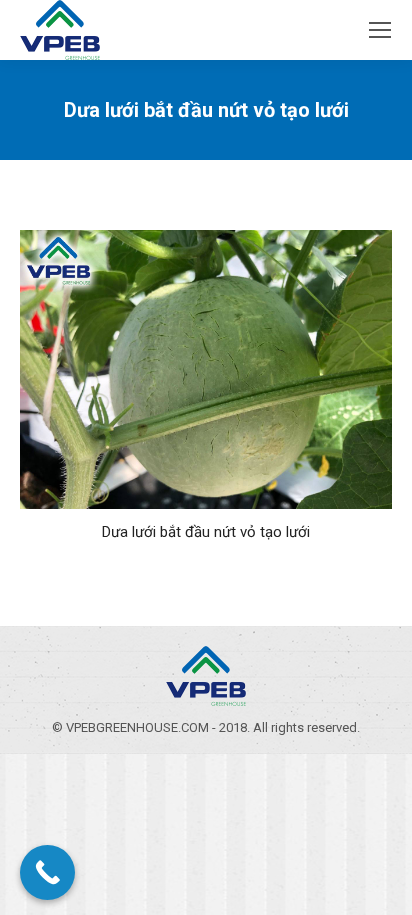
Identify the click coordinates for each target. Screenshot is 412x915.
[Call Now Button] (47, 872)
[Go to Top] (380, 883)
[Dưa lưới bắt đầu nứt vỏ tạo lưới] (206, 369)
